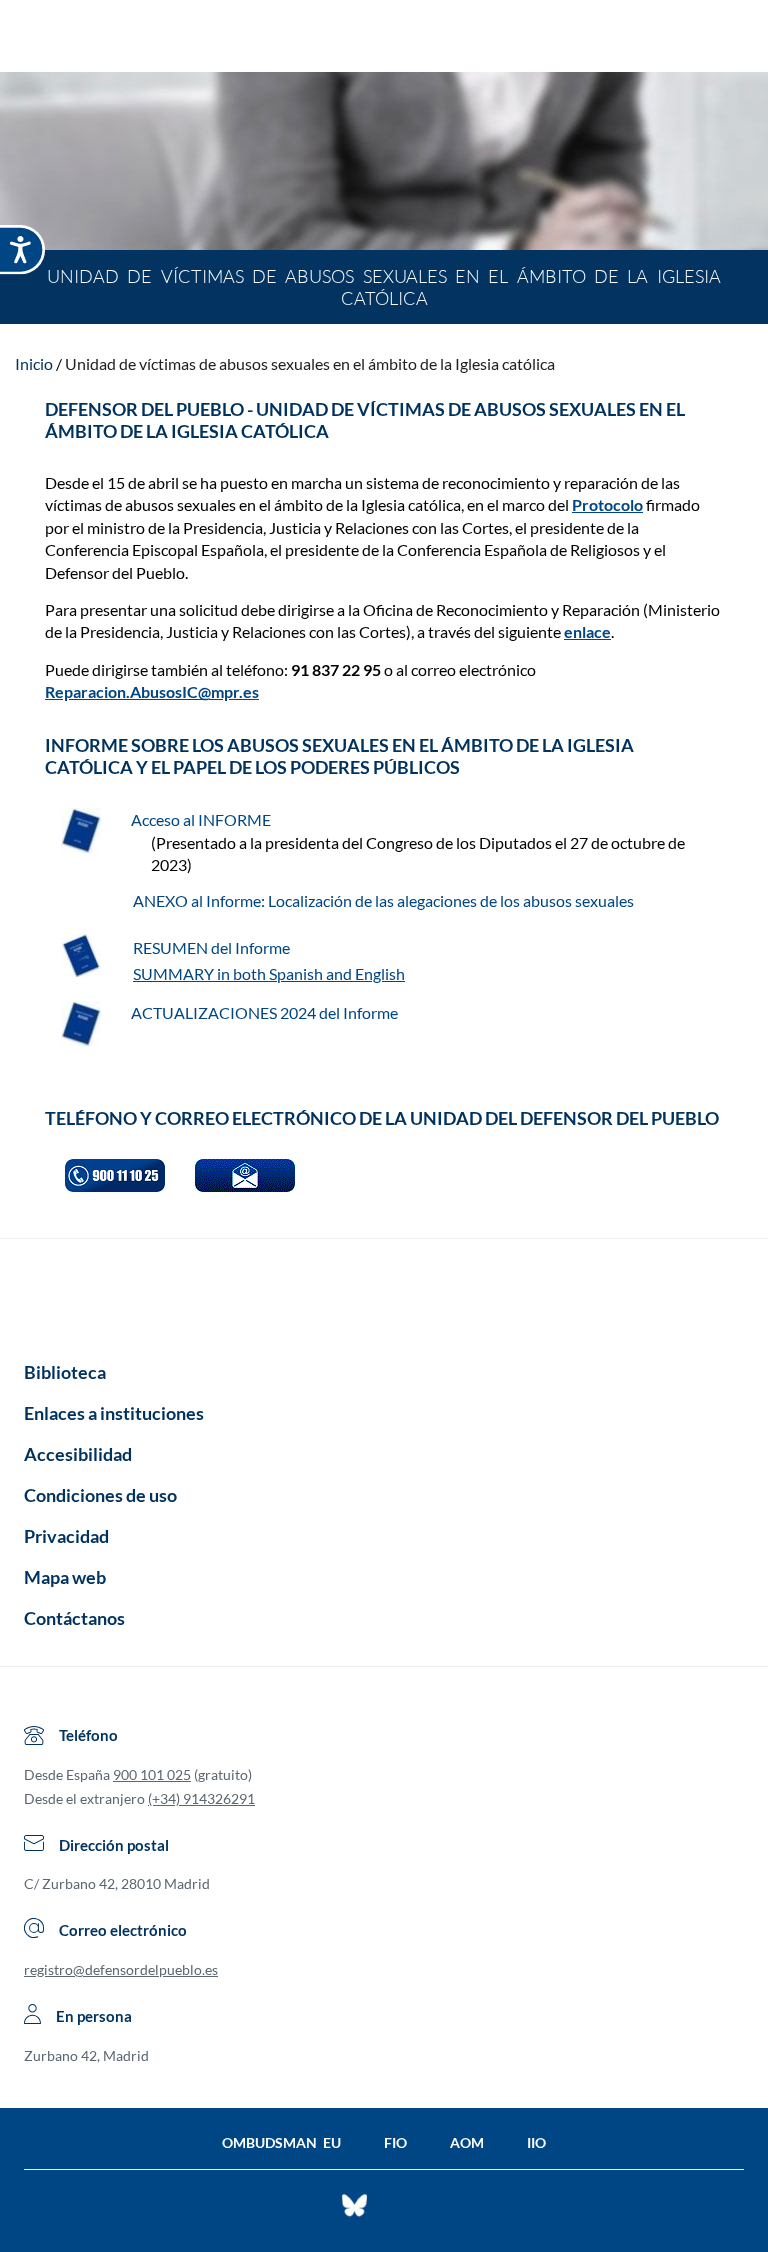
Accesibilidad (78, 1454)
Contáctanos (74, 1618)
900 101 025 (152, 1774)
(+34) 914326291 (201, 1798)
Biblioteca (65, 1372)
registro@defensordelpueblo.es (121, 1969)
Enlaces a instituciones (114, 1413)
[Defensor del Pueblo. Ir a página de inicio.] (384, 38)
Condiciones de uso (100, 1495)
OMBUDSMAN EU (281, 2142)
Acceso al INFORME (202, 819)
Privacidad (66, 1536)
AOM (467, 2142)
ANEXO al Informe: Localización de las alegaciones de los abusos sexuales (383, 900)
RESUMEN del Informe (213, 947)
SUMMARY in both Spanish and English (269, 973)
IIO (536, 2142)
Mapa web (65, 1577)
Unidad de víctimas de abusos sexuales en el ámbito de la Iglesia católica (310, 363)
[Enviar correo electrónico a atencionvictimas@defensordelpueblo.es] (245, 1175)
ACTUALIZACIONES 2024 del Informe (264, 1012)
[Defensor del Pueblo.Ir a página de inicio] (384, 1293)
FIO (395, 2142)
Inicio (34, 363)
